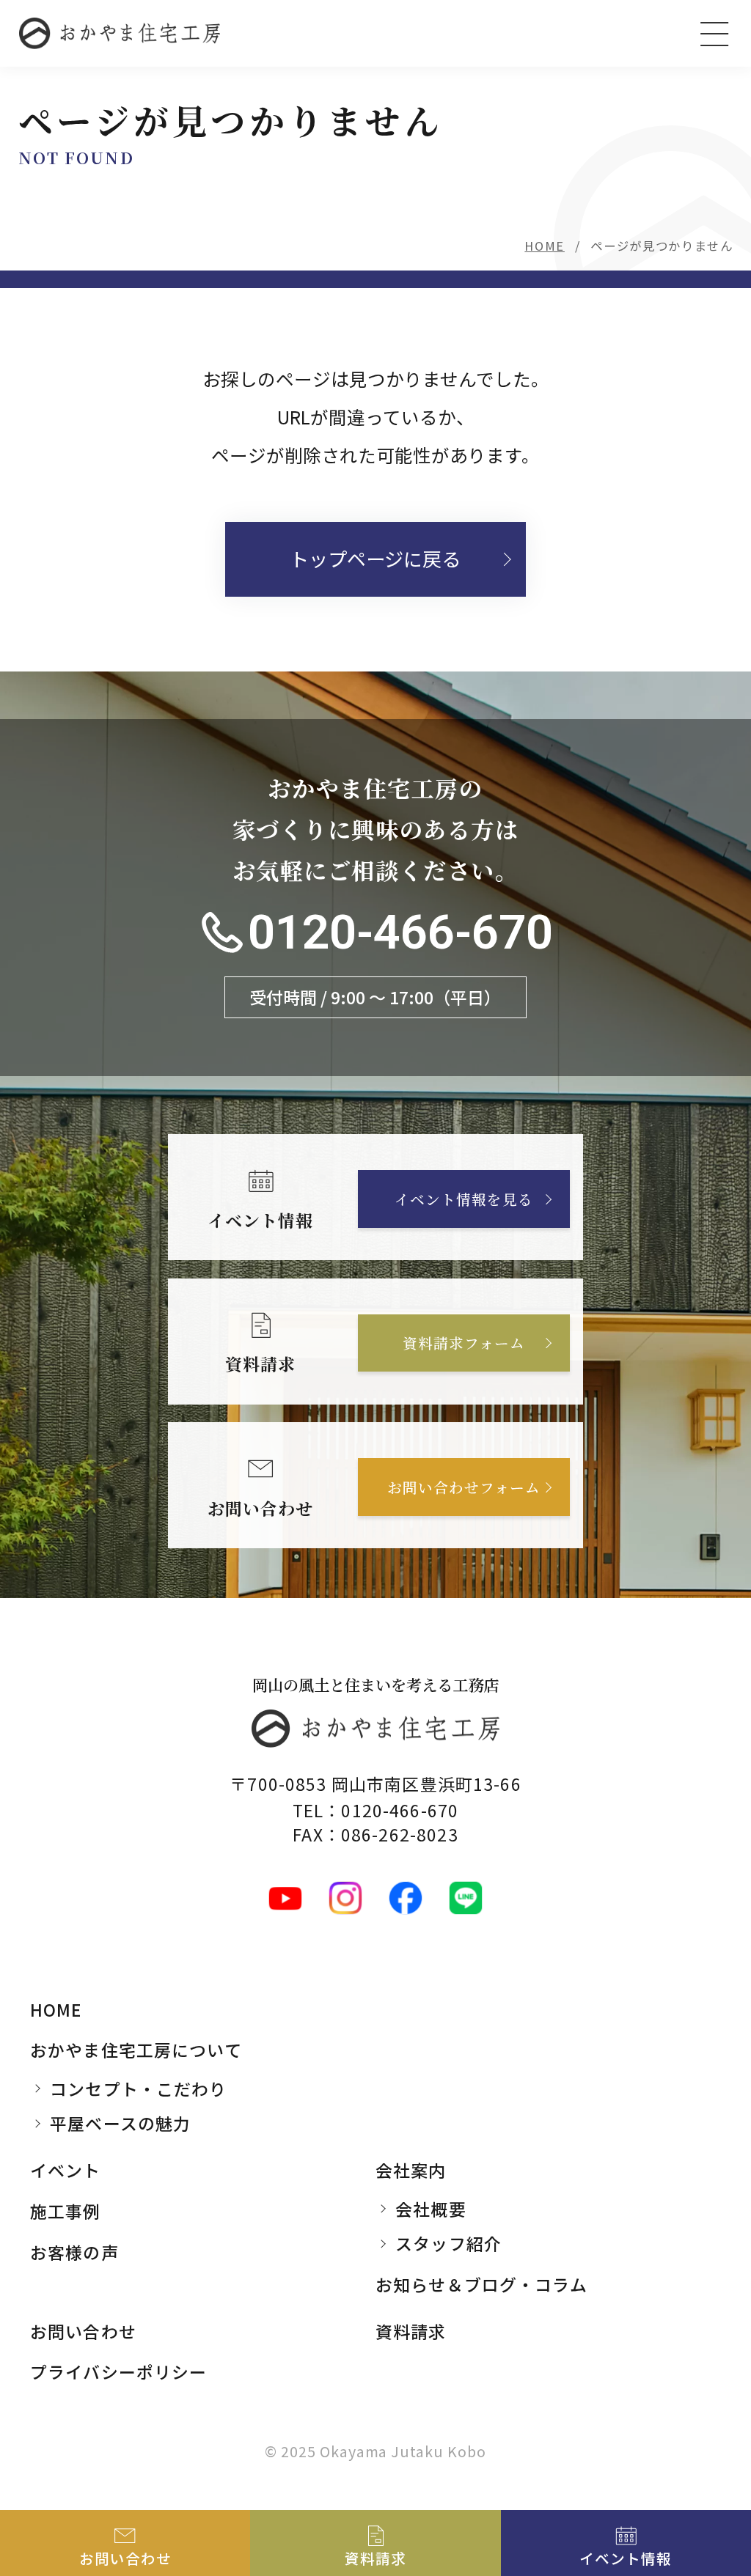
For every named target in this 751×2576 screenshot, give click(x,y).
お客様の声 (74, 2252)
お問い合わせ (83, 2331)
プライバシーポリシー (118, 2371)
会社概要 (431, 2209)
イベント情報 (626, 2558)
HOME (545, 246)
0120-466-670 (400, 932)
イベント (66, 2170)
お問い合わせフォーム (464, 1487)
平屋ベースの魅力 (120, 2123)
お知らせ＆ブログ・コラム (481, 2284)
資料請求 (411, 2331)
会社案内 (411, 2170)
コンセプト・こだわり (138, 2089)
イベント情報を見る (464, 1199)
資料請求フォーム (464, 1343)
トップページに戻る (375, 559)
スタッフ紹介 (448, 2243)
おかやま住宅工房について (136, 2050)
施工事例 (66, 2211)
